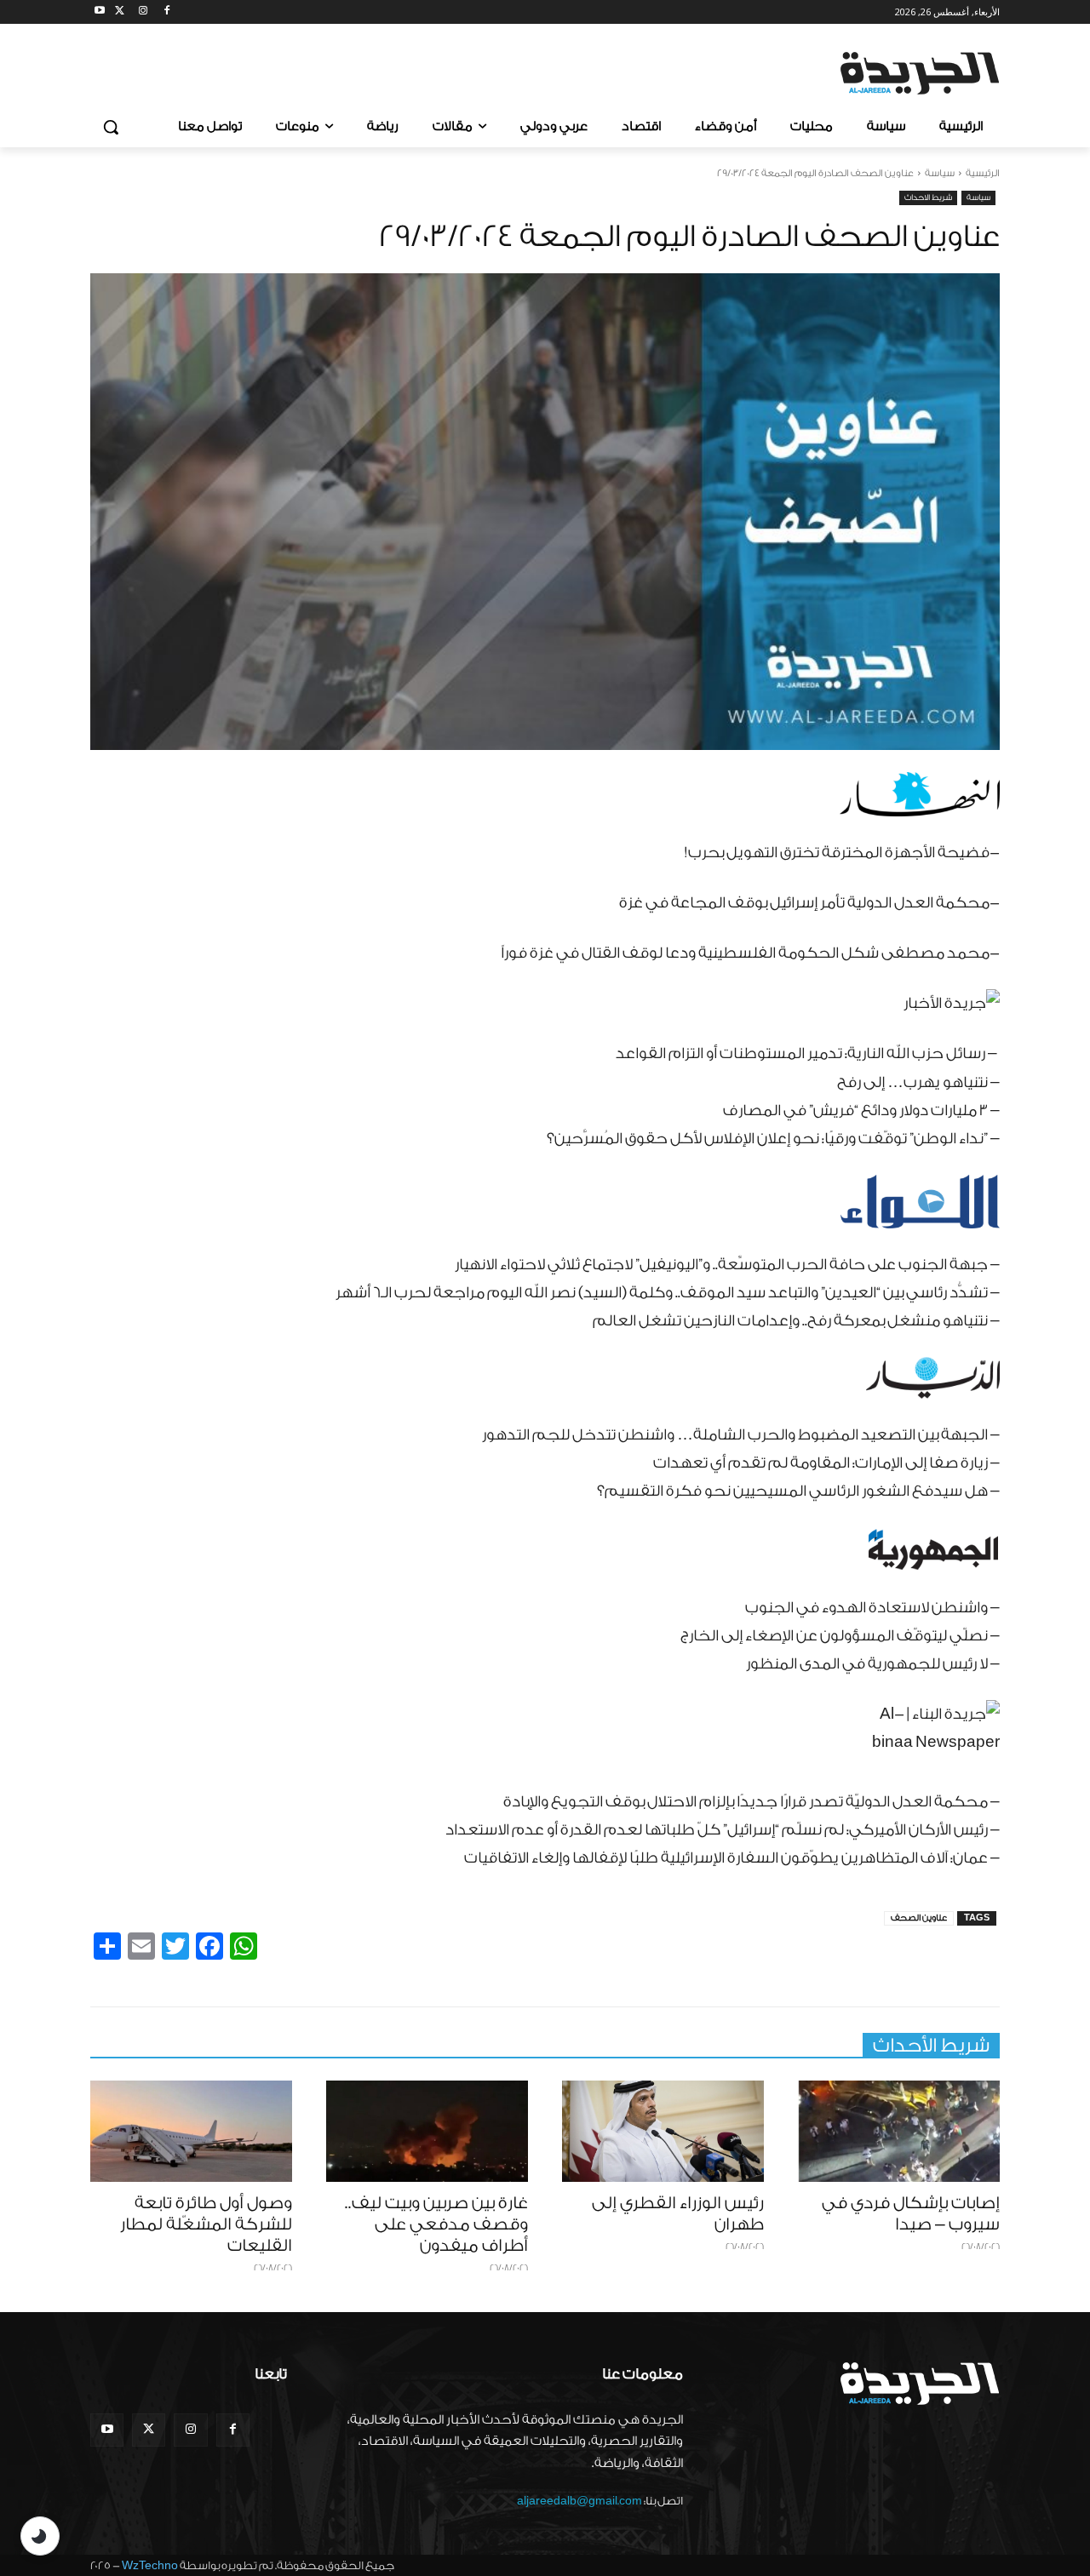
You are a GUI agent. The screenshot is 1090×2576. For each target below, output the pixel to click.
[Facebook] (166, 12)
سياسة (940, 173)
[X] (120, 12)
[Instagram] (143, 12)
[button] (111, 127)
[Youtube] (100, 12)
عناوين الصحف (919, 1918)
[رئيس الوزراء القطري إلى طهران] (663, 2131)
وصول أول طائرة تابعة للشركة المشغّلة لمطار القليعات (206, 2224)
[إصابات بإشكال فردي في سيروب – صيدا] (899, 2131)
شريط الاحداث (928, 197)
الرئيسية (983, 173)
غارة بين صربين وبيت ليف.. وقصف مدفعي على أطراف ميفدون (436, 2224)
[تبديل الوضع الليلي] (40, 2536)
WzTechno (150, 2565)
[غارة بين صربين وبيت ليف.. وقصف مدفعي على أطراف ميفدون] (427, 2131)
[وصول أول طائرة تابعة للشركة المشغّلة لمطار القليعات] (191, 2131)
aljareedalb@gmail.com (579, 2501)
